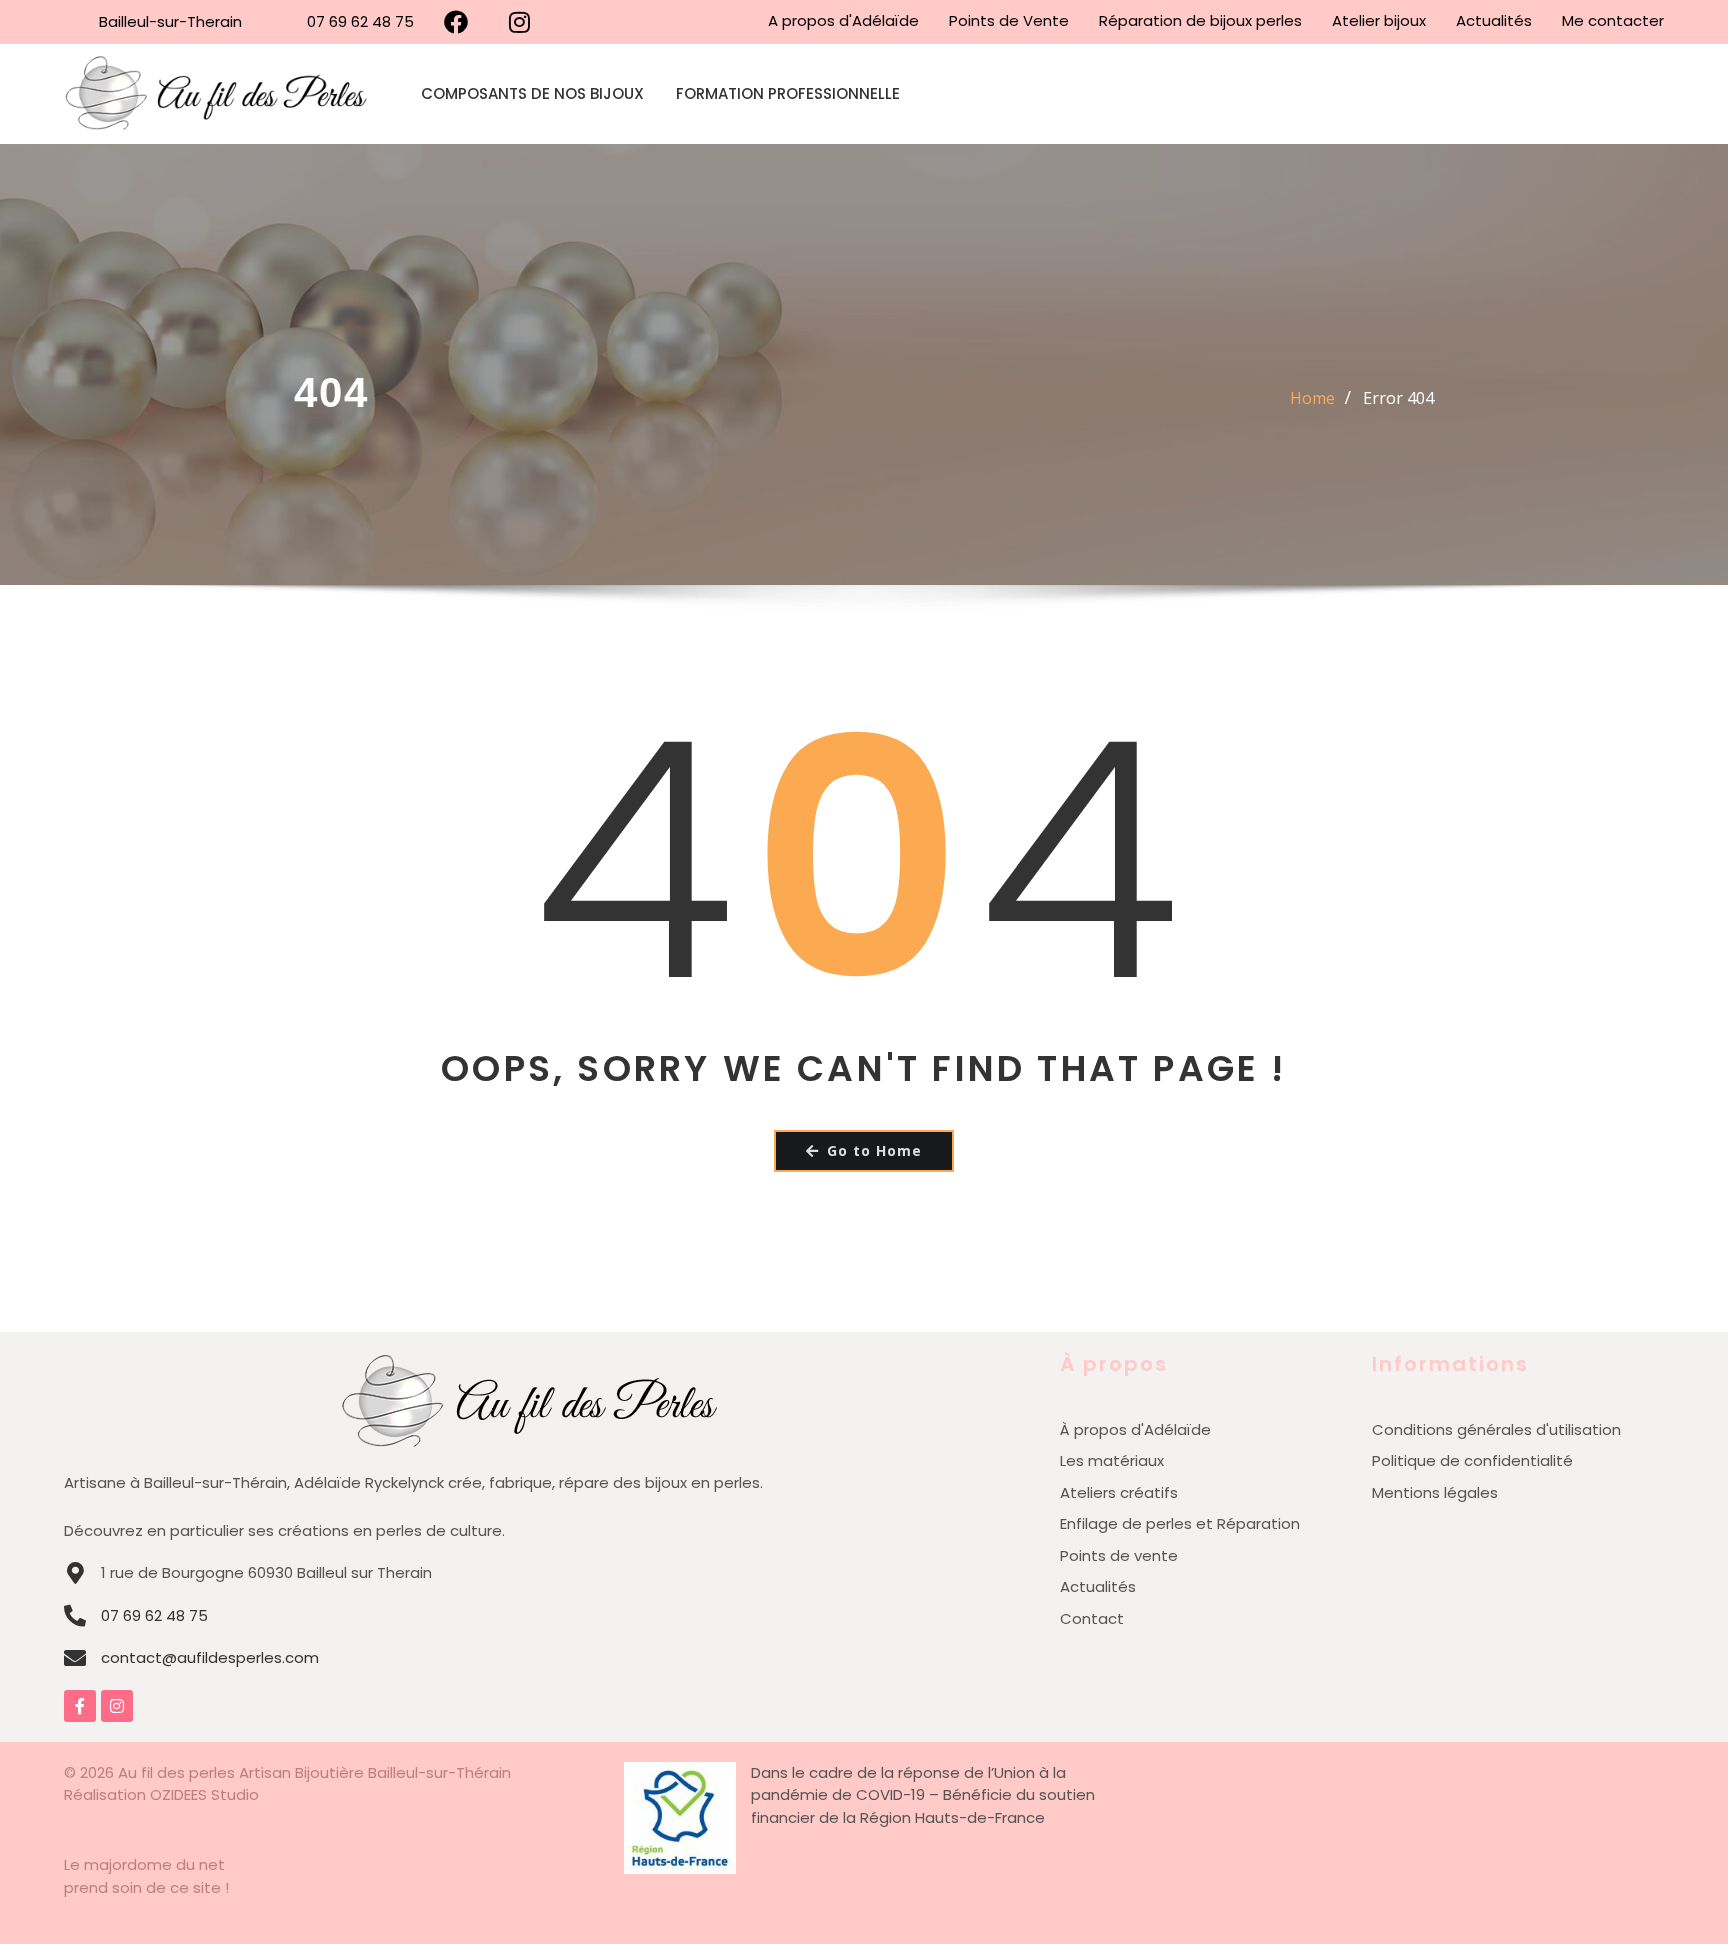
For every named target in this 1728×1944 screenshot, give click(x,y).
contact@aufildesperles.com (210, 1657)
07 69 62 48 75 (154, 1615)
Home (1312, 398)
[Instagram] (117, 1706)
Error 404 (1398, 398)
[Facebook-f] (80, 1706)
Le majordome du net (144, 1864)
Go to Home (874, 1150)
